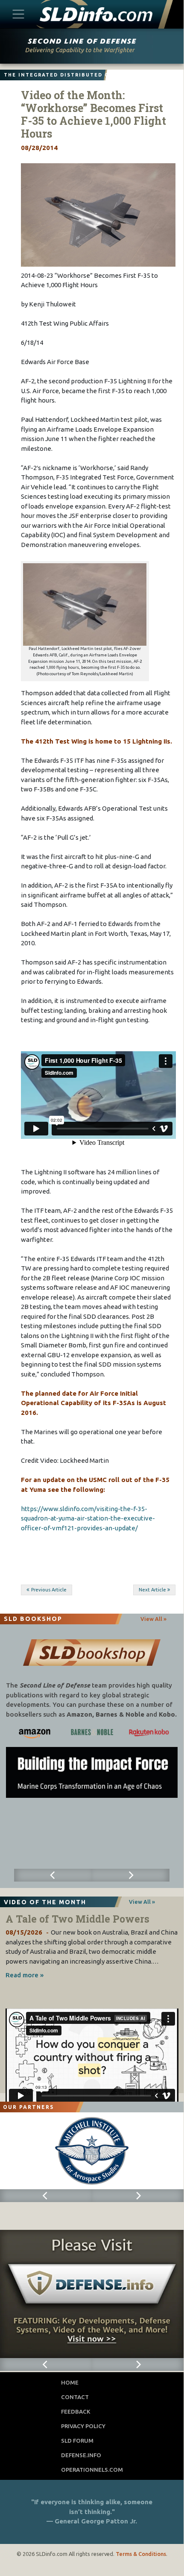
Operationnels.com (92, 2470)
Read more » (25, 1975)
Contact (75, 2397)
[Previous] (53, 1875)
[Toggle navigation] (19, 14)
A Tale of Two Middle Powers (77, 1919)
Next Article (152, 1590)
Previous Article (49, 1590)
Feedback (76, 2411)
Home (70, 2382)
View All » (153, 1619)
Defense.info (81, 2455)
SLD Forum (77, 2441)
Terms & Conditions (141, 2554)
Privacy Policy (83, 2426)
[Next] (131, 1875)
